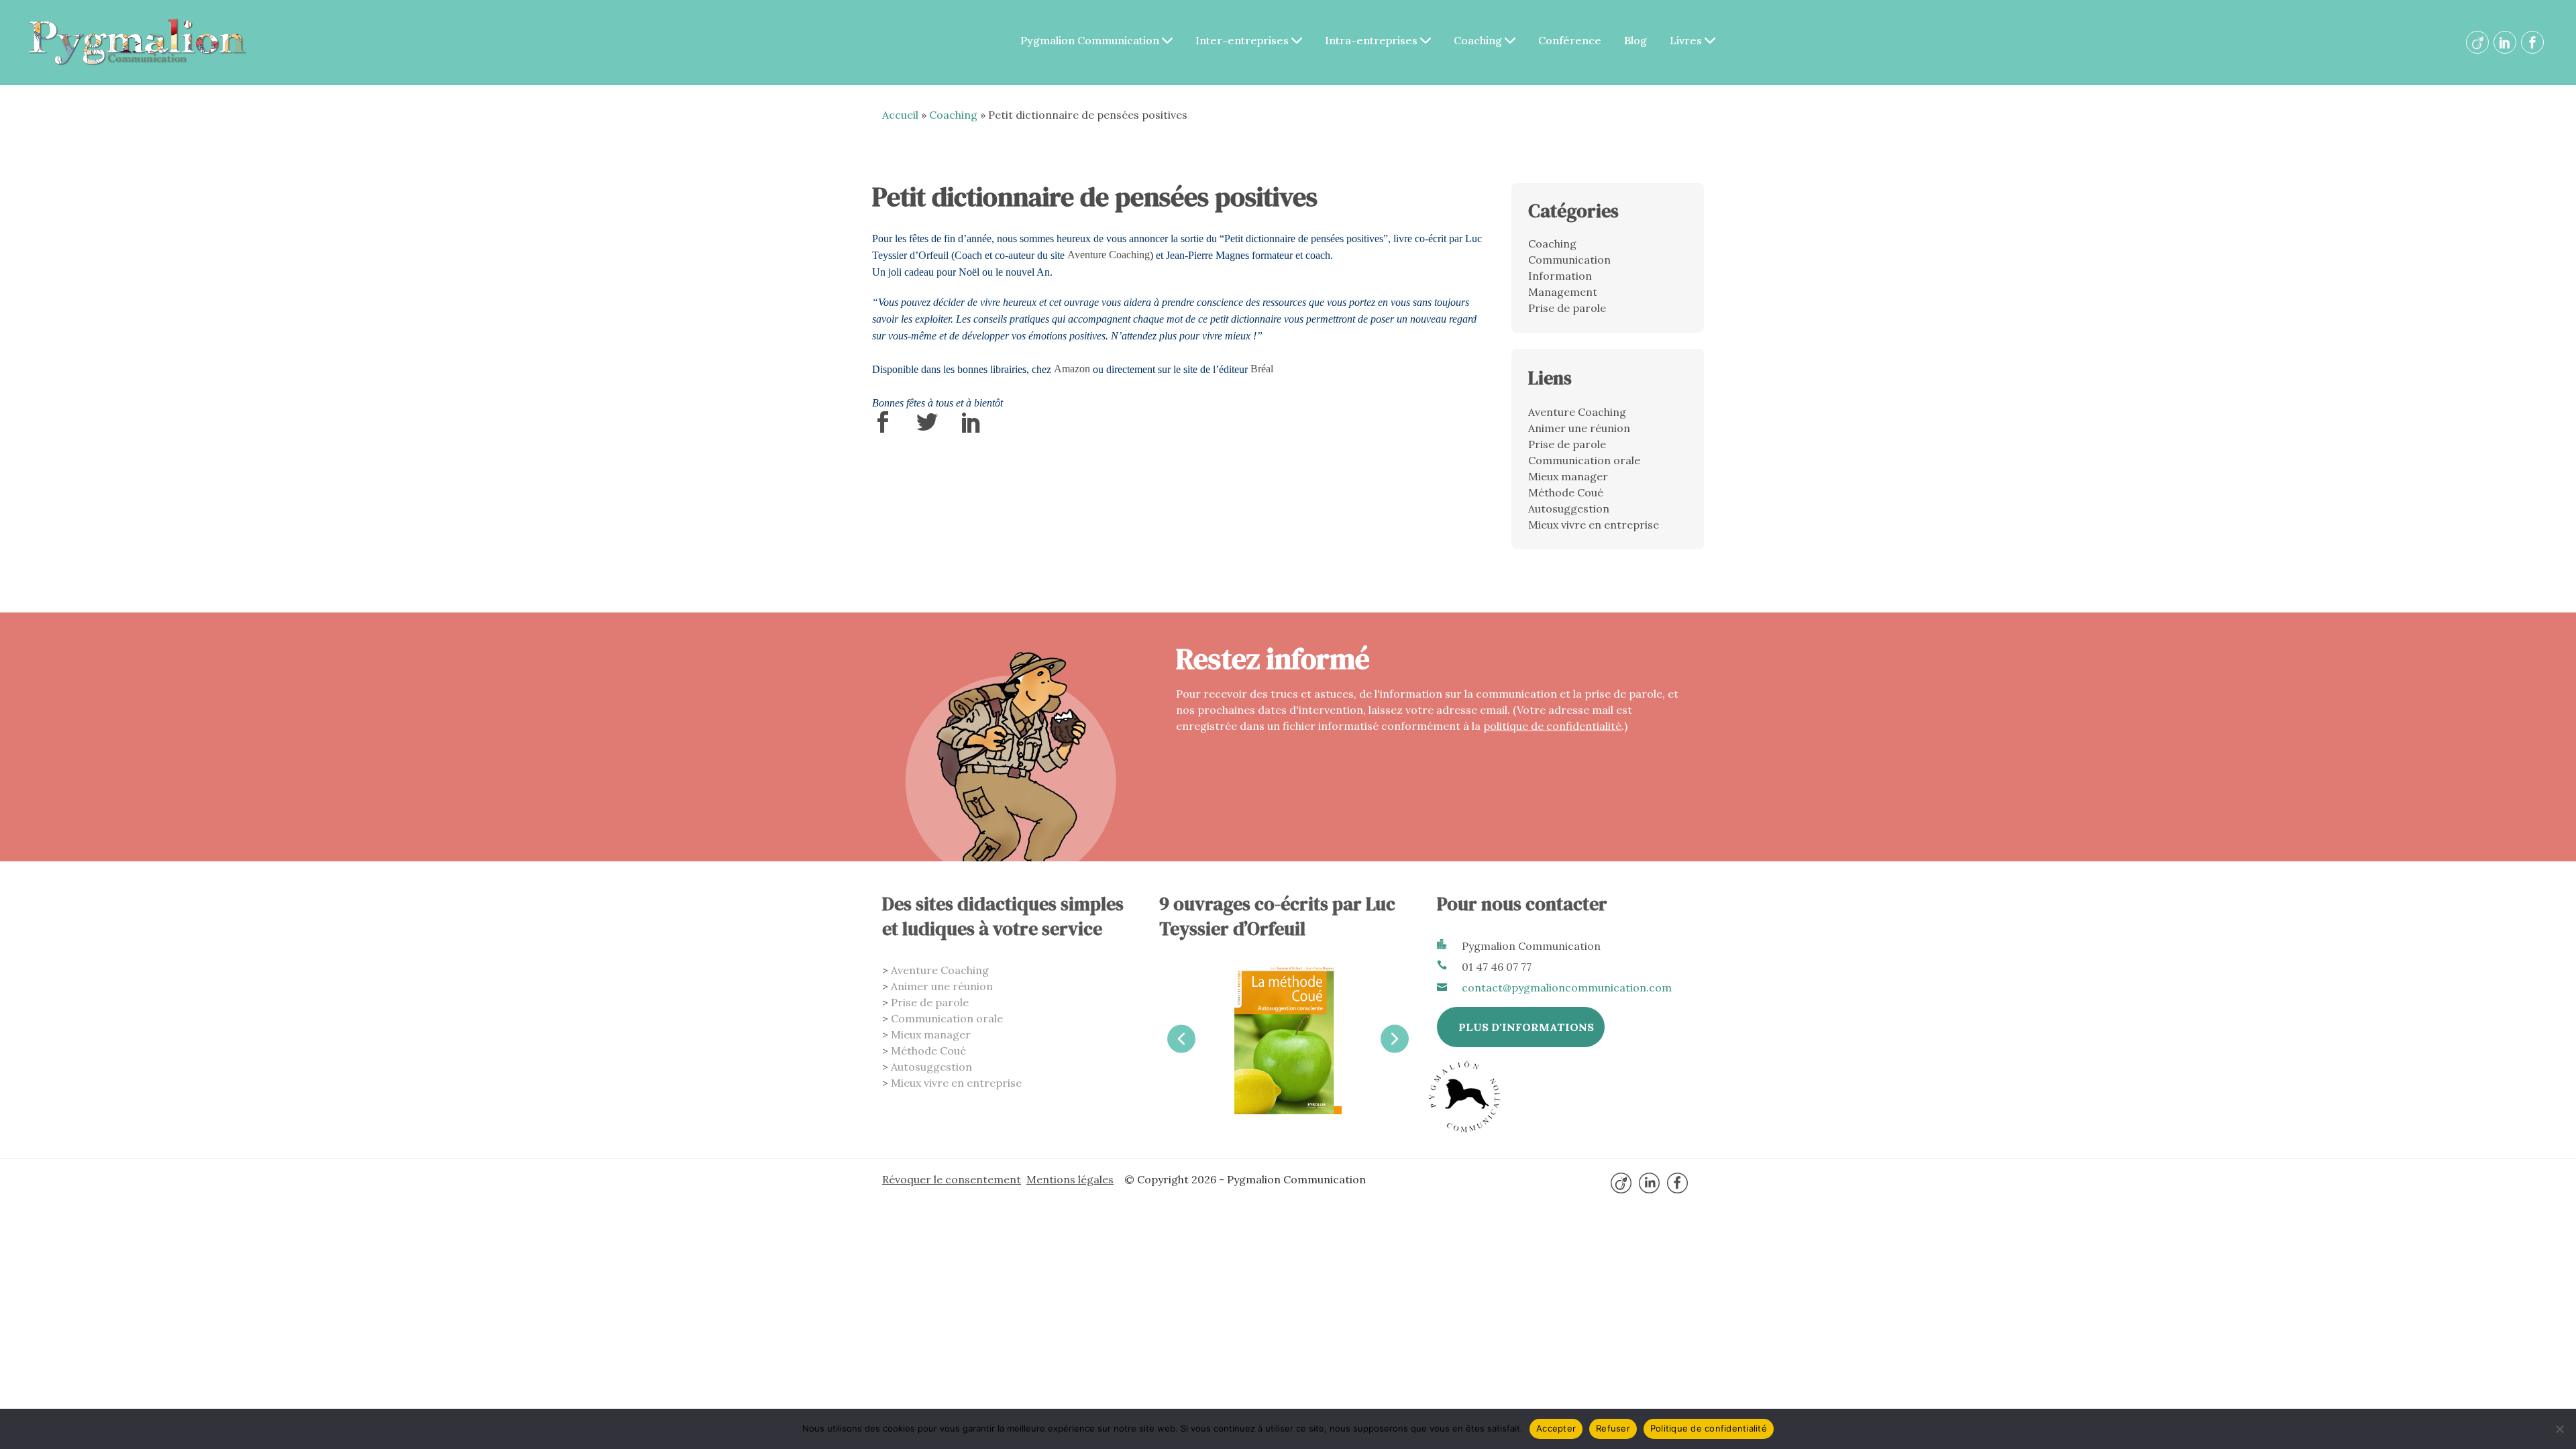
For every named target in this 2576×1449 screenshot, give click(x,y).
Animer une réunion (1579, 428)
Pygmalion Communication (1091, 40)
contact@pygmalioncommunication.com (1567, 987)
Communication (1569, 260)
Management (1563, 292)
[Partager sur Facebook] (883, 427)
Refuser (1613, 1428)
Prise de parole (1567, 308)
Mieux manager (1568, 476)
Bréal (1262, 369)
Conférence (1570, 40)
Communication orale (1584, 460)
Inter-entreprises (1243, 40)
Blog (1635, 40)
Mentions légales (1070, 1179)
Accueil (900, 115)
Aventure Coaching (1109, 255)
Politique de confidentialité (1709, 1428)
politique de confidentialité (1552, 726)
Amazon (1072, 369)
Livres (1687, 40)
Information (1560, 276)
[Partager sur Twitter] (927, 427)
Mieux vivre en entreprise (1594, 525)
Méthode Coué (1566, 492)
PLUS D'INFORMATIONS (1526, 1027)
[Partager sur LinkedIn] (971, 427)
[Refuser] (2559, 1429)
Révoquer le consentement (952, 1179)
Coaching (1479, 40)
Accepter (1556, 1428)
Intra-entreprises (1373, 40)
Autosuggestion (1569, 508)
